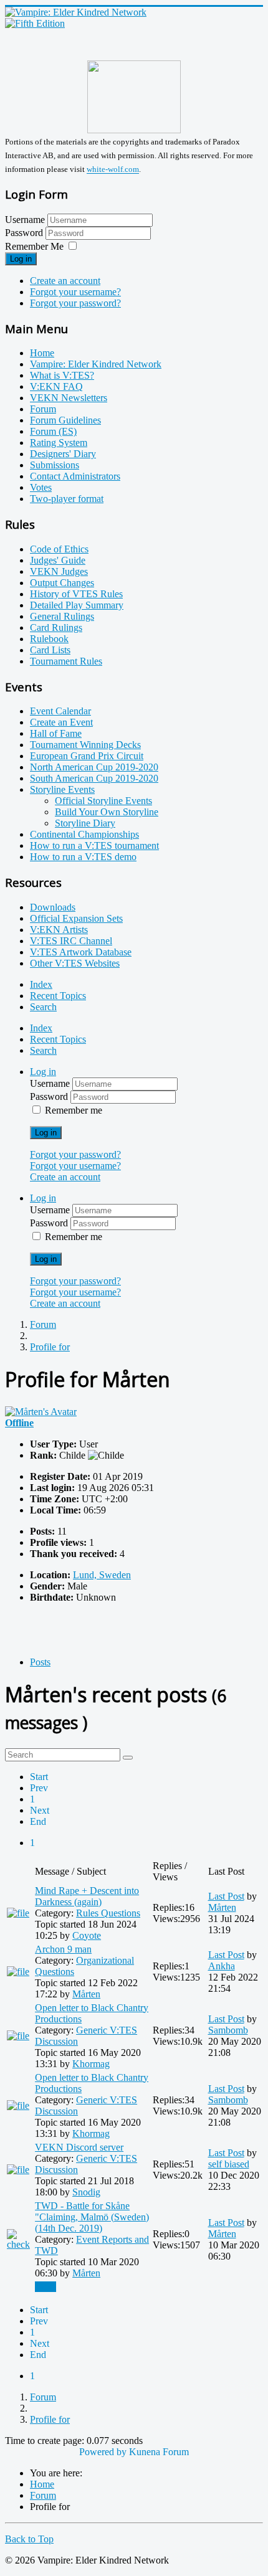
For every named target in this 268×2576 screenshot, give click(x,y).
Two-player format (67, 499)
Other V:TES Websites (75, 963)
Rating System (59, 443)
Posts (40, 1662)
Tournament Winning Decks (85, 745)
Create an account (65, 281)
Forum (43, 409)
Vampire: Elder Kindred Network (96, 364)
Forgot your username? (75, 292)
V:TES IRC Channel (71, 941)
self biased (229, 2164)
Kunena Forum (159, 2452)
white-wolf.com (113, 170)
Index (41, 984)
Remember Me (34, 246)
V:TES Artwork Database (81, 952)
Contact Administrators (75, 476)
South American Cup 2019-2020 (94, 778)
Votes (41, 487)
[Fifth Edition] (35, 23)
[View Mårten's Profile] (41, 1412)
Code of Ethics (59, 549)
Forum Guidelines (65, 420)
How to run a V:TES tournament (94, 845)
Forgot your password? (75, 303)
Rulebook (49, 639)
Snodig (86, 2192)
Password (25, 233)
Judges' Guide (58, 560)
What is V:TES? (62, 375)
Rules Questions (108, 1913)
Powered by (103, 2452)
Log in (21, 259)
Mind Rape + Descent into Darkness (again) (87, 1896)
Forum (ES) (53, 431)
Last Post (226, 1896)
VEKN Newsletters (69, 398)
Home (42, 353)
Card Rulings (56, 627)
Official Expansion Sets (76, 918)
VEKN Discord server (79, 2147)
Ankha (222, 1966)
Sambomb (228, 2030)
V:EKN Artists (59, 930)
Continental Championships (84, 834)
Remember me (74, 1110)
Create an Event (61, 722)
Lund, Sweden (102, 1575)
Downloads (53, 907)
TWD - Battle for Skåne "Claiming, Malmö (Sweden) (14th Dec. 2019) (92, 2217)
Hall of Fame (56, 733)
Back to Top (29, 2539)
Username (25, 220)
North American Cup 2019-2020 (94, 767)
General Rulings (62, 616)
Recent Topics (58, 996)
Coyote (87, 1935)
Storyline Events (62, 789)
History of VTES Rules (76, 594)
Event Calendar (60, 711)
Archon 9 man (63, 1949)
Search (43, 1007)
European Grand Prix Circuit (87, 756)
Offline (19, 1423)
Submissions (55, 465)
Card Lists (50, 650)
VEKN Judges (59, 571)
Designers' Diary (63, 454)
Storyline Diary (85, 823)
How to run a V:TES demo (83, 857)
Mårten (222, 1907)
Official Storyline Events (103, 801)
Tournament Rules (66, 661)
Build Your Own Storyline (107, 812)
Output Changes (62, 583)
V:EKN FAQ (56, 386)
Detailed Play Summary (77, 605)
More (45, 2287)
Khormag (91, 2064)
